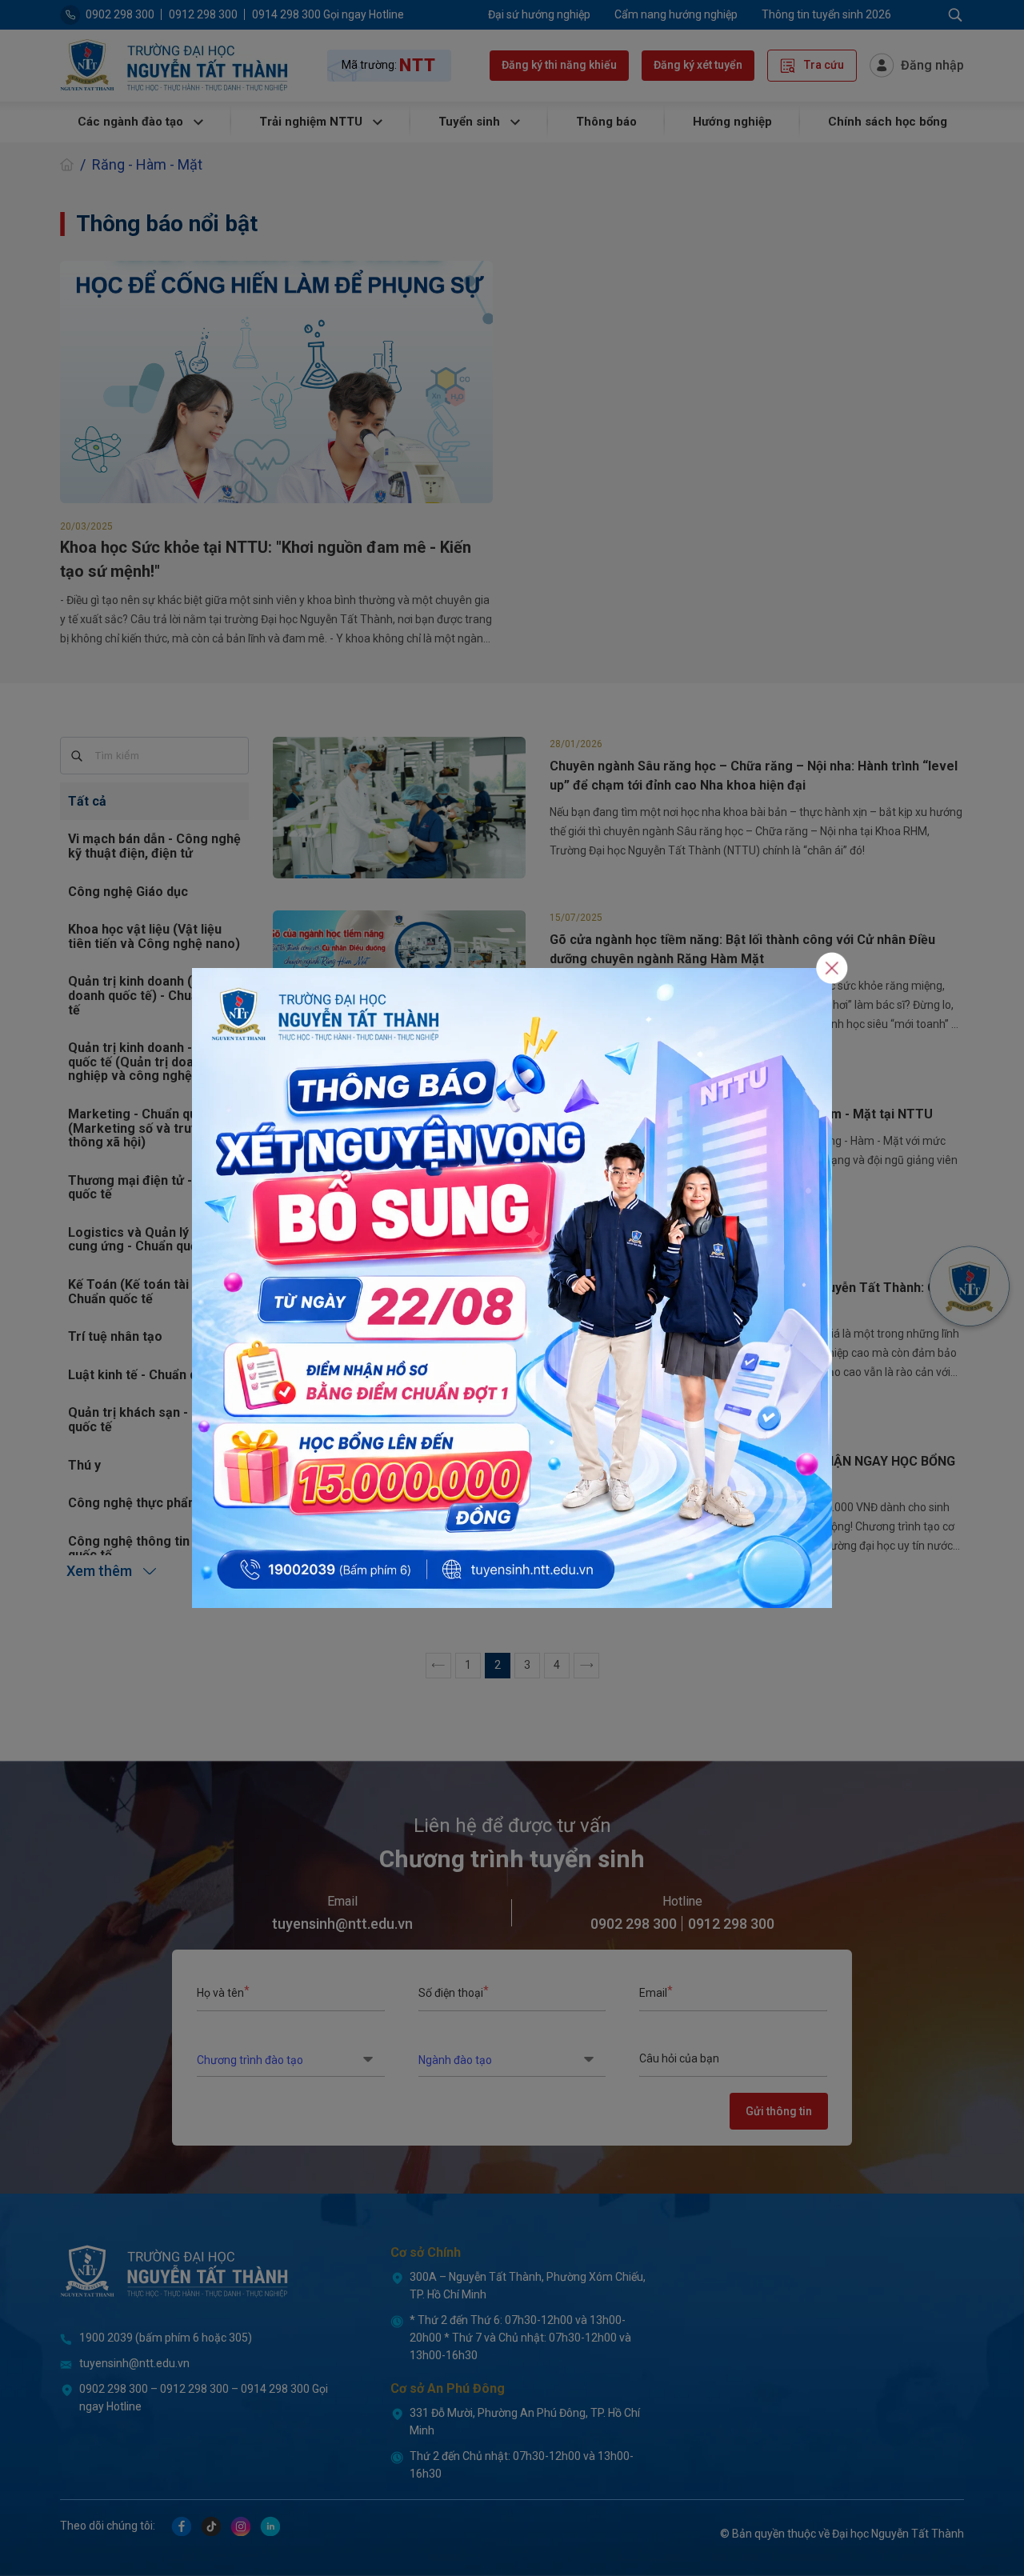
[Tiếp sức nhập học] (512, 1287)
